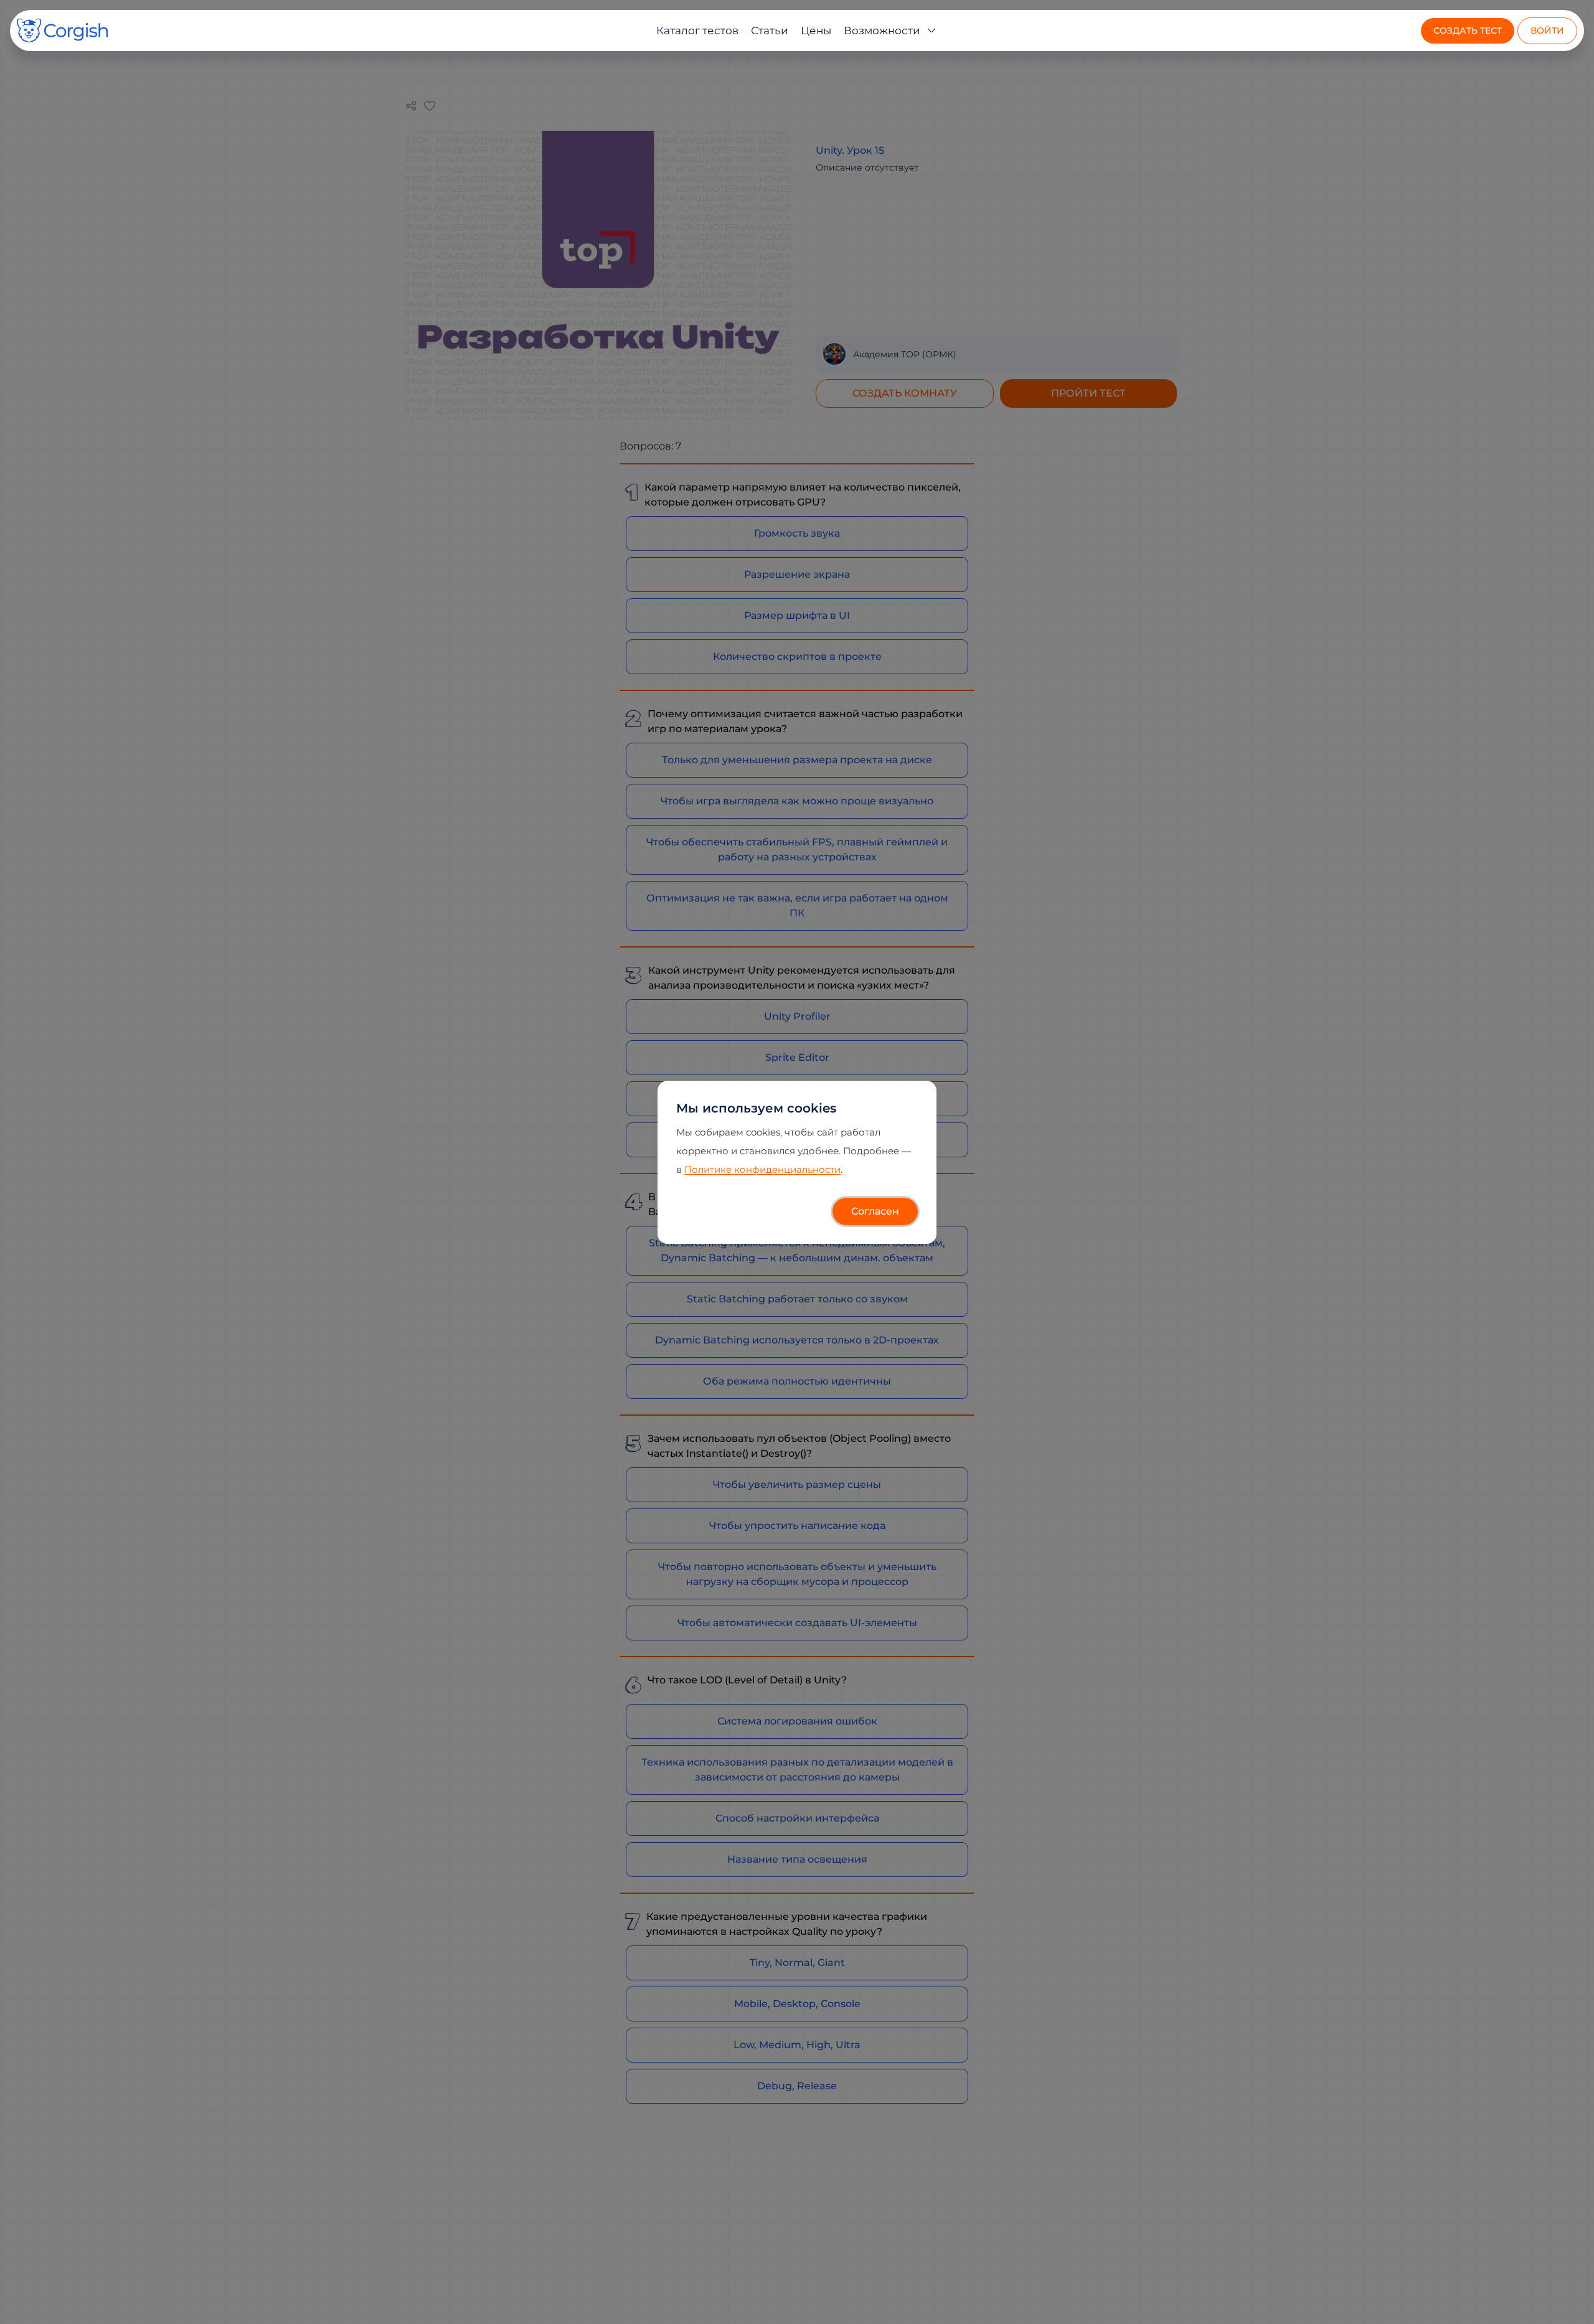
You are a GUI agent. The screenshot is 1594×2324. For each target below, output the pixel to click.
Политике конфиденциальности (762, 1169)
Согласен (875, 1211)
